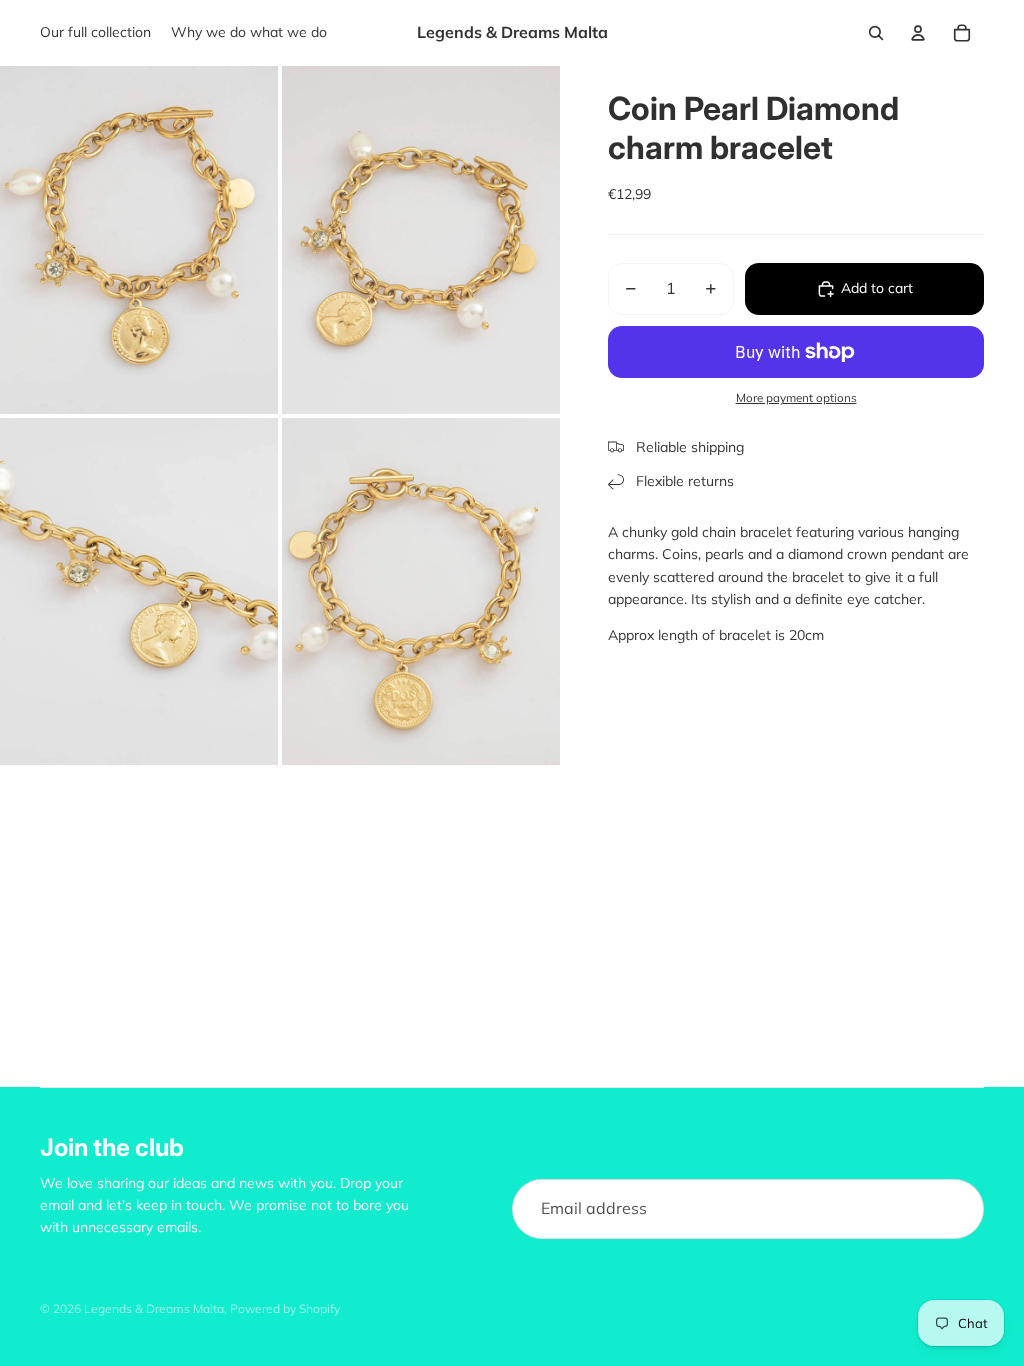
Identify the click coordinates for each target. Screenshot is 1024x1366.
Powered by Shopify (285, 1308)
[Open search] (876, 33)
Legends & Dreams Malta (154, 1308)
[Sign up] (954, 1209)
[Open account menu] (918, 33)
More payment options (796, 397)
